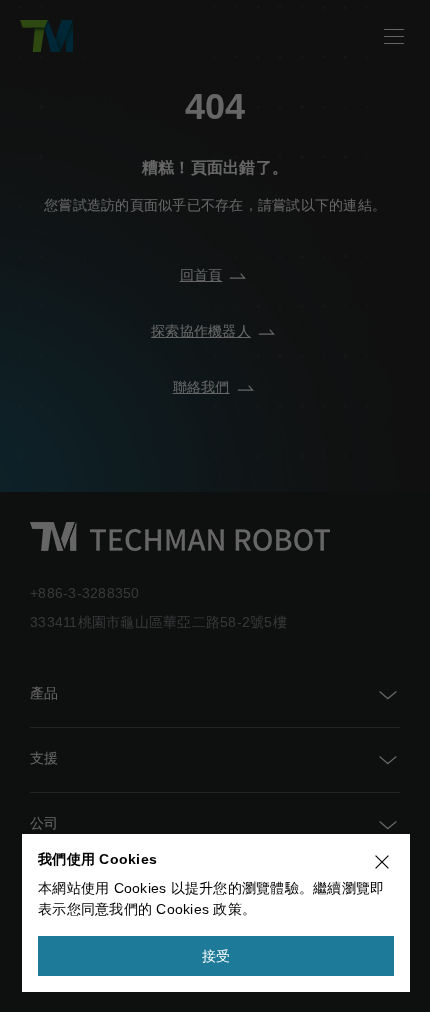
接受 (216, 956)
